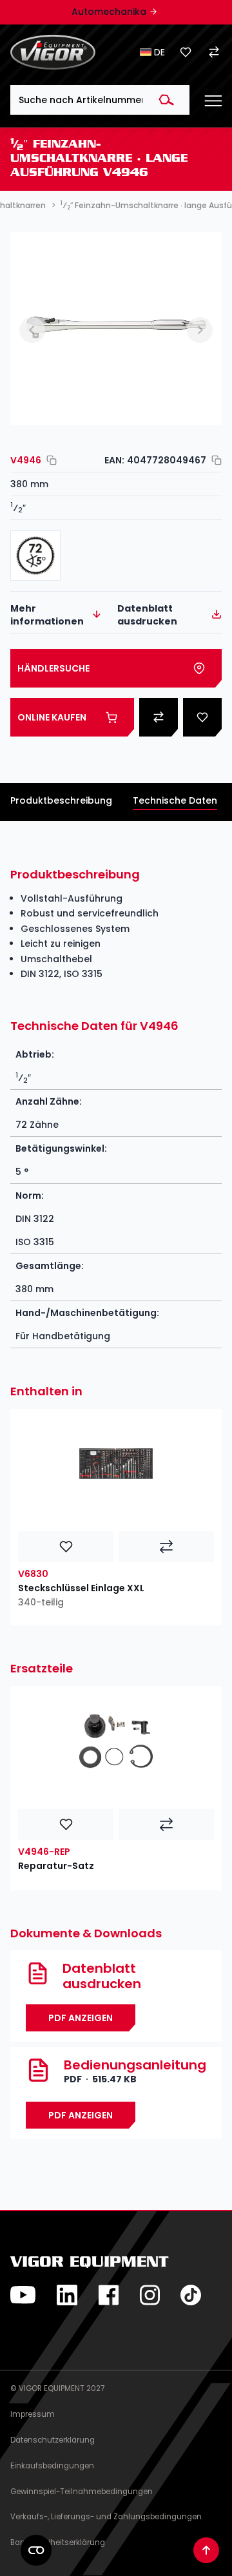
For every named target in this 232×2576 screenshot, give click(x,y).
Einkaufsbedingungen (52, 2466)
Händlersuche (53, 668)
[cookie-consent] (36, 2550)
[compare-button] (166, 1547)
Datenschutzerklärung (53, 2440)
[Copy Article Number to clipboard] (49, 460)
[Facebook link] (108, 2295)
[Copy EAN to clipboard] (214, 460)
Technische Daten (175, 800)
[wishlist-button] (66, 1547)
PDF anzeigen (81, 2115)
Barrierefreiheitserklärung (58, 2542)
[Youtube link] (23, 2295)
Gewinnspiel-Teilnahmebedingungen (82, 2492)
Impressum (33, 2414)
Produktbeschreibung (61, 800)
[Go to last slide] (32, 330)
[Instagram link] (150, 2295)
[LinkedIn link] (67, 2295)
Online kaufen (52, 717)
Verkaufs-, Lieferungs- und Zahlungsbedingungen (106, 2517)
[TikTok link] (191, 2295)
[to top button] (206, 2550)
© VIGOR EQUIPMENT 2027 (57, 2388)
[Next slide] (200, 330)
